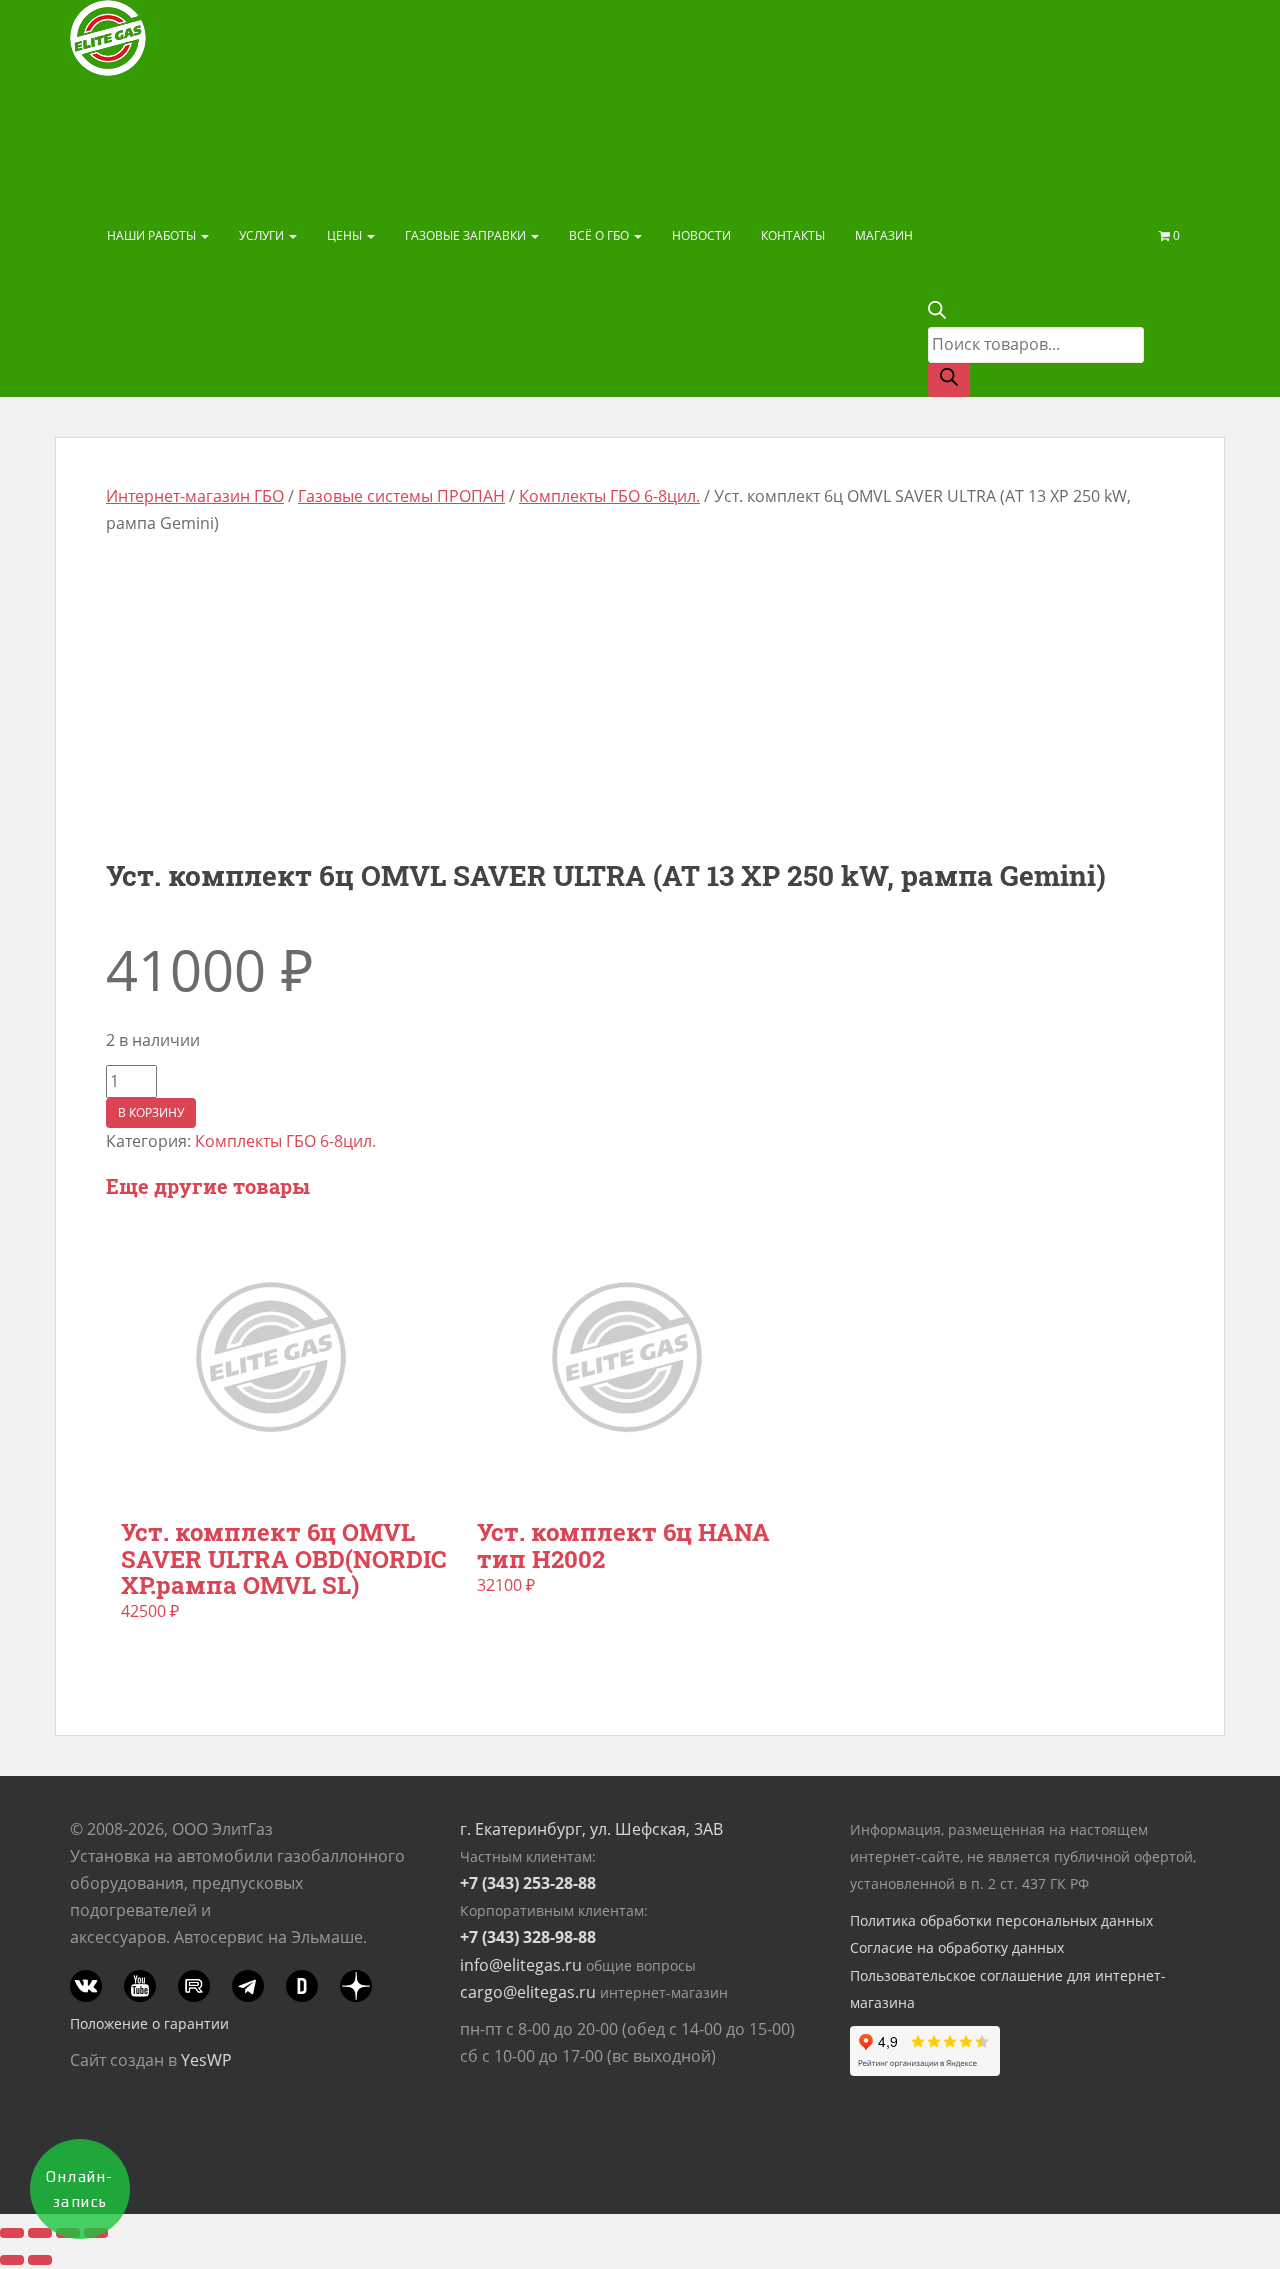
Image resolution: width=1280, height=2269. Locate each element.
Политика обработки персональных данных (1001, 1920)
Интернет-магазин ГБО (195, 496)
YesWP (206, 2060)
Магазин (884, 235)
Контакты (793, 235)
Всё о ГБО (600, 235)
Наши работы (153, 235)
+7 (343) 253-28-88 (528, 1883)
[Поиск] (949, 380)
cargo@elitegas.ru (528, 1992)
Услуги (263, 235)
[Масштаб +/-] (12, 2233)
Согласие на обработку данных (957, 1947)
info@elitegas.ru (521, 1965)
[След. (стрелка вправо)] (40, 2260)
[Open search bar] (937, 313)
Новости (701, 235)
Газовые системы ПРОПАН (401, 496)
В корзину (151, 1112)
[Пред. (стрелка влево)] (12, 2260)
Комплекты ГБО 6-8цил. (609, 496)
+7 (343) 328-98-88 (528, 1937)
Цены (346, 235)
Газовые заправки (467, 235)
